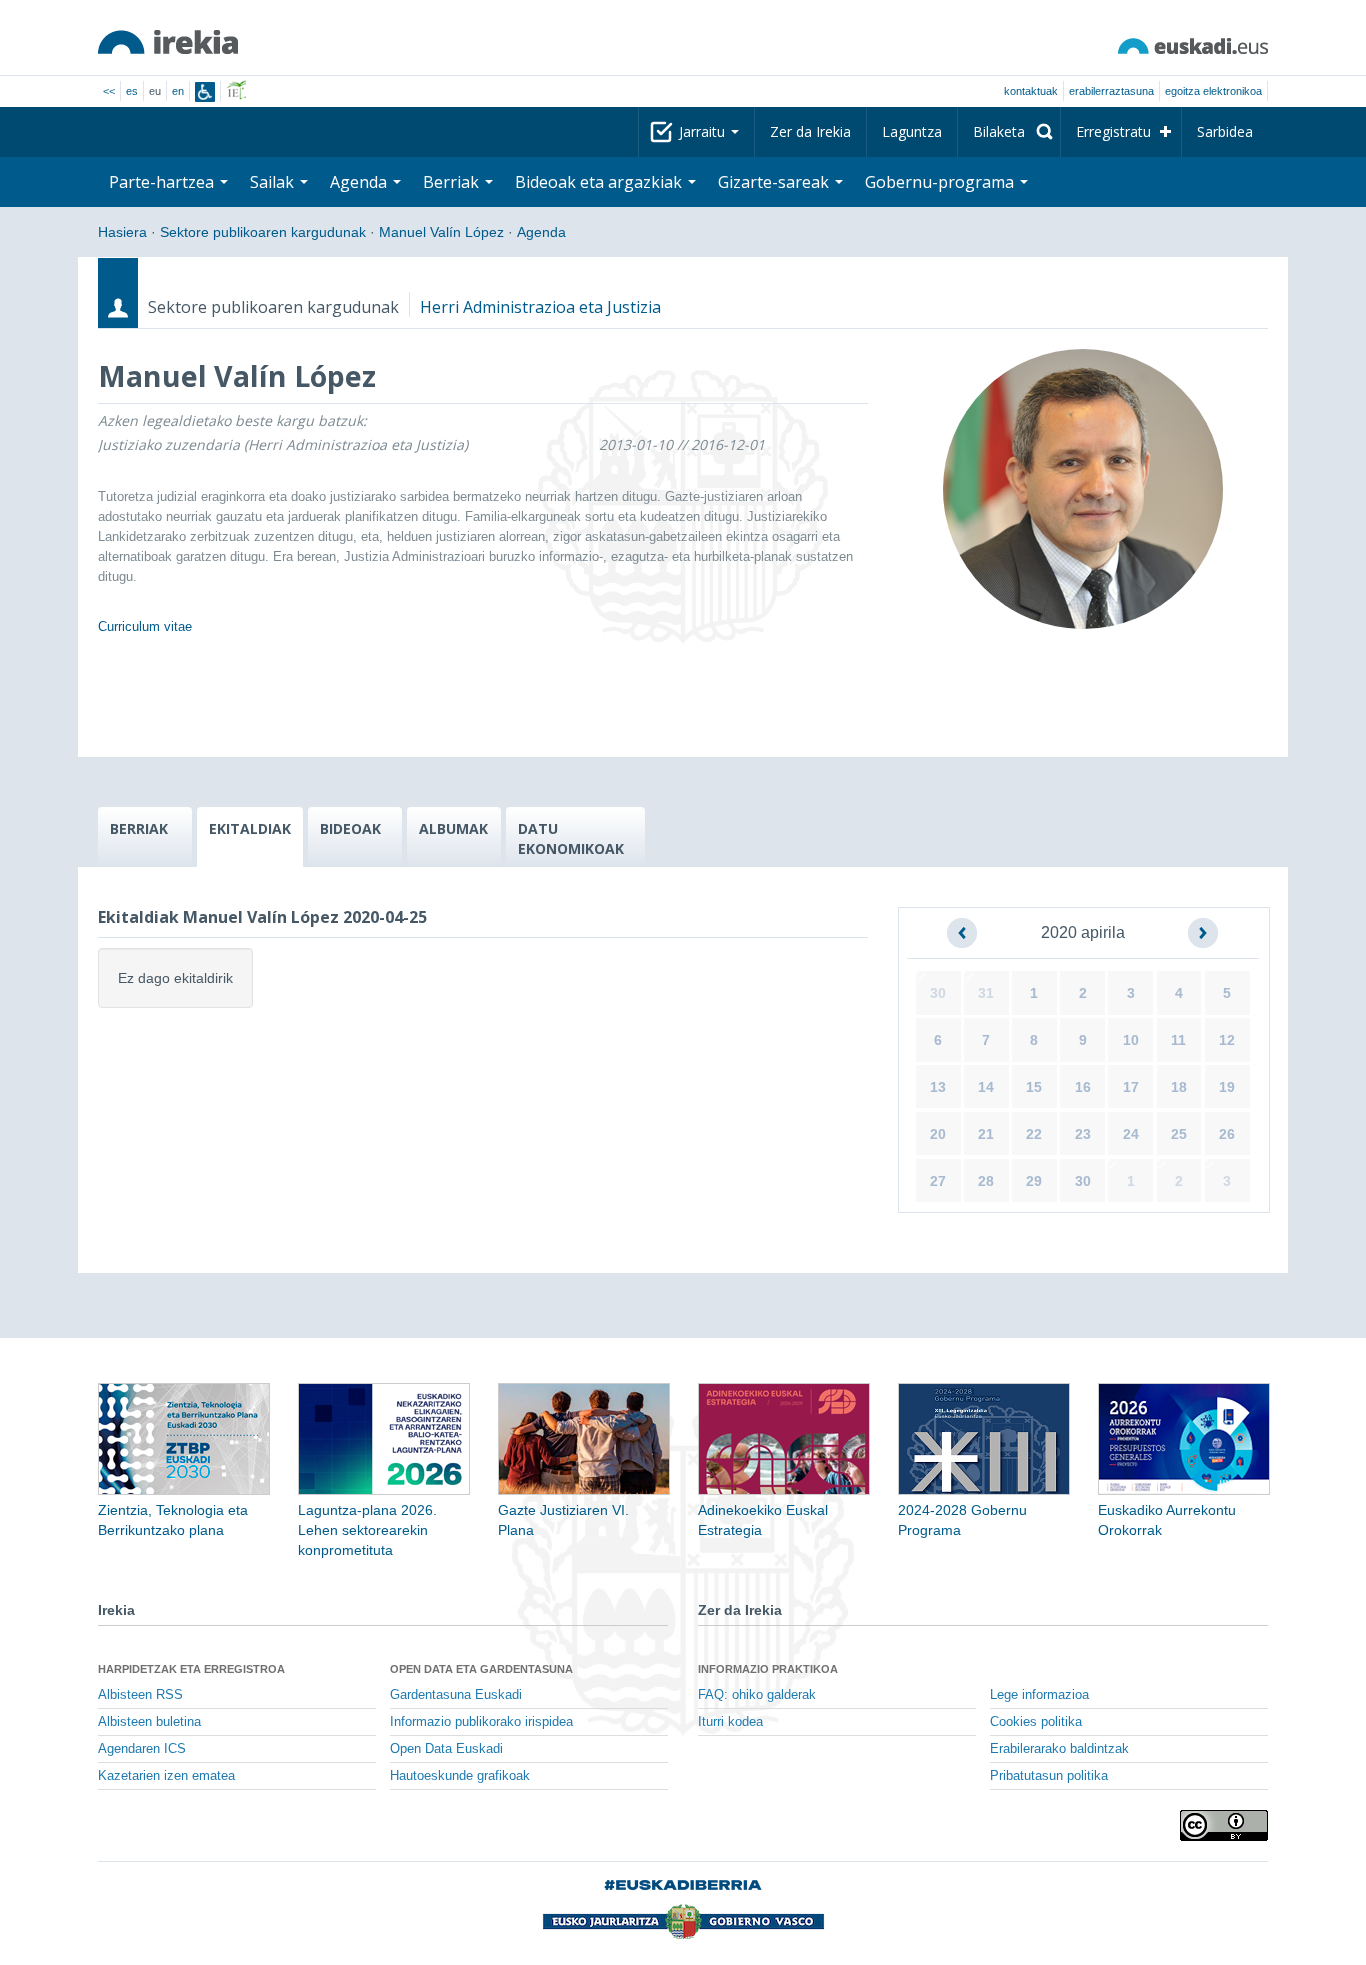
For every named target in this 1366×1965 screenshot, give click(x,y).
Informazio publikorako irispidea (481, 1722)
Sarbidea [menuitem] (1225, 131)
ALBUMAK (453, 828)
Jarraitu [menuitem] (704, 131)
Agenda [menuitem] (360, 182)
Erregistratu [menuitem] (1113, 131)
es (132, 91)
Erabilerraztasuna (1111, 91)
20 (938, 1134)
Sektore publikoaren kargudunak (263, 232)
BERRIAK (139, 828)
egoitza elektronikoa (1213, 91)
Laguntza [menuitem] (912, 131)
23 (1083, 1134)
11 (1178, 1040)
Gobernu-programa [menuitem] (941, 182)
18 (1179, 1087)
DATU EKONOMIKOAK (571, 838)
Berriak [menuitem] (453, 182)
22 (1034, 1134)
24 (1131, 1134)
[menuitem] (1009, 132)
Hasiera (122, 232)
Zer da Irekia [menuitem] (810, 131)
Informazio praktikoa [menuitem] (768, 1669)
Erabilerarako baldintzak (1059, 1749)
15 (1034, 1087)
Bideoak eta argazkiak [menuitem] (600, 182)
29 (1034, 1181)
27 (938, 1181)
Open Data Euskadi (446, 1749)
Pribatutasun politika (1049, 1776)
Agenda (541, 232)
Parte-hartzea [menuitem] (163, 182)
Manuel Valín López (441, 232)
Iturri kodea (730, 1722)
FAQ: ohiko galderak (757, 1695)
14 (986, 1087)
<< (109, 91)
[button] (962, 933)
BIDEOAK (350, 828)
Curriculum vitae (145, 626)
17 (1131, 1087)
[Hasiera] (168, 42)
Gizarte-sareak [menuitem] (775, 182)
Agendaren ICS (142, 1749)
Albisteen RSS (140, 1695)
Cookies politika (1036, 1722)
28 (986, 1181)
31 (986, 993)
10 (1131, 1040)
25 (1179, 1134)
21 (986, 1134)
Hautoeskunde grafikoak (460, 1776)
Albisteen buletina (149, 1722)
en (178, 91)
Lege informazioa (1039, 1695)
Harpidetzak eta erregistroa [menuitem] (191, 1669)
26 (1227, 1134)
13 (938, 1087)
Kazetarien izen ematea (166, 1776)
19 (1227, 1087)
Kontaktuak (1031, 91)
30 (938, 993)
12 (1227, 1040)
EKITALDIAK (250, 828)
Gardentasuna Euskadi (456, 1695)
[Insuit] (205, 92)
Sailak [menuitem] (274, 182)
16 (1083, 1087)
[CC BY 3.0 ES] (1224, 1825)
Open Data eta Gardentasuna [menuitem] (481, 1669)
